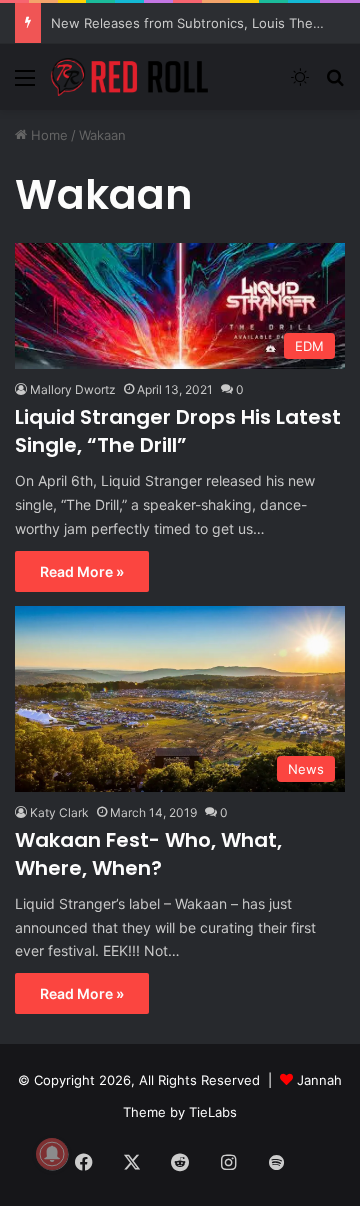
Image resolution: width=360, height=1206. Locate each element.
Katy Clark (59, 812)
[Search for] (335, 84)
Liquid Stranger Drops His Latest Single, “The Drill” (178, 431)
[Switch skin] (300, 84)
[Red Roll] (130, 77)
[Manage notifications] (52, 1154)
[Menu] (25, 84)
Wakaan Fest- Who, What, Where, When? (148, 854)
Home (47, 135)
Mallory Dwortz (73, 389)
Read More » (82, 571)
